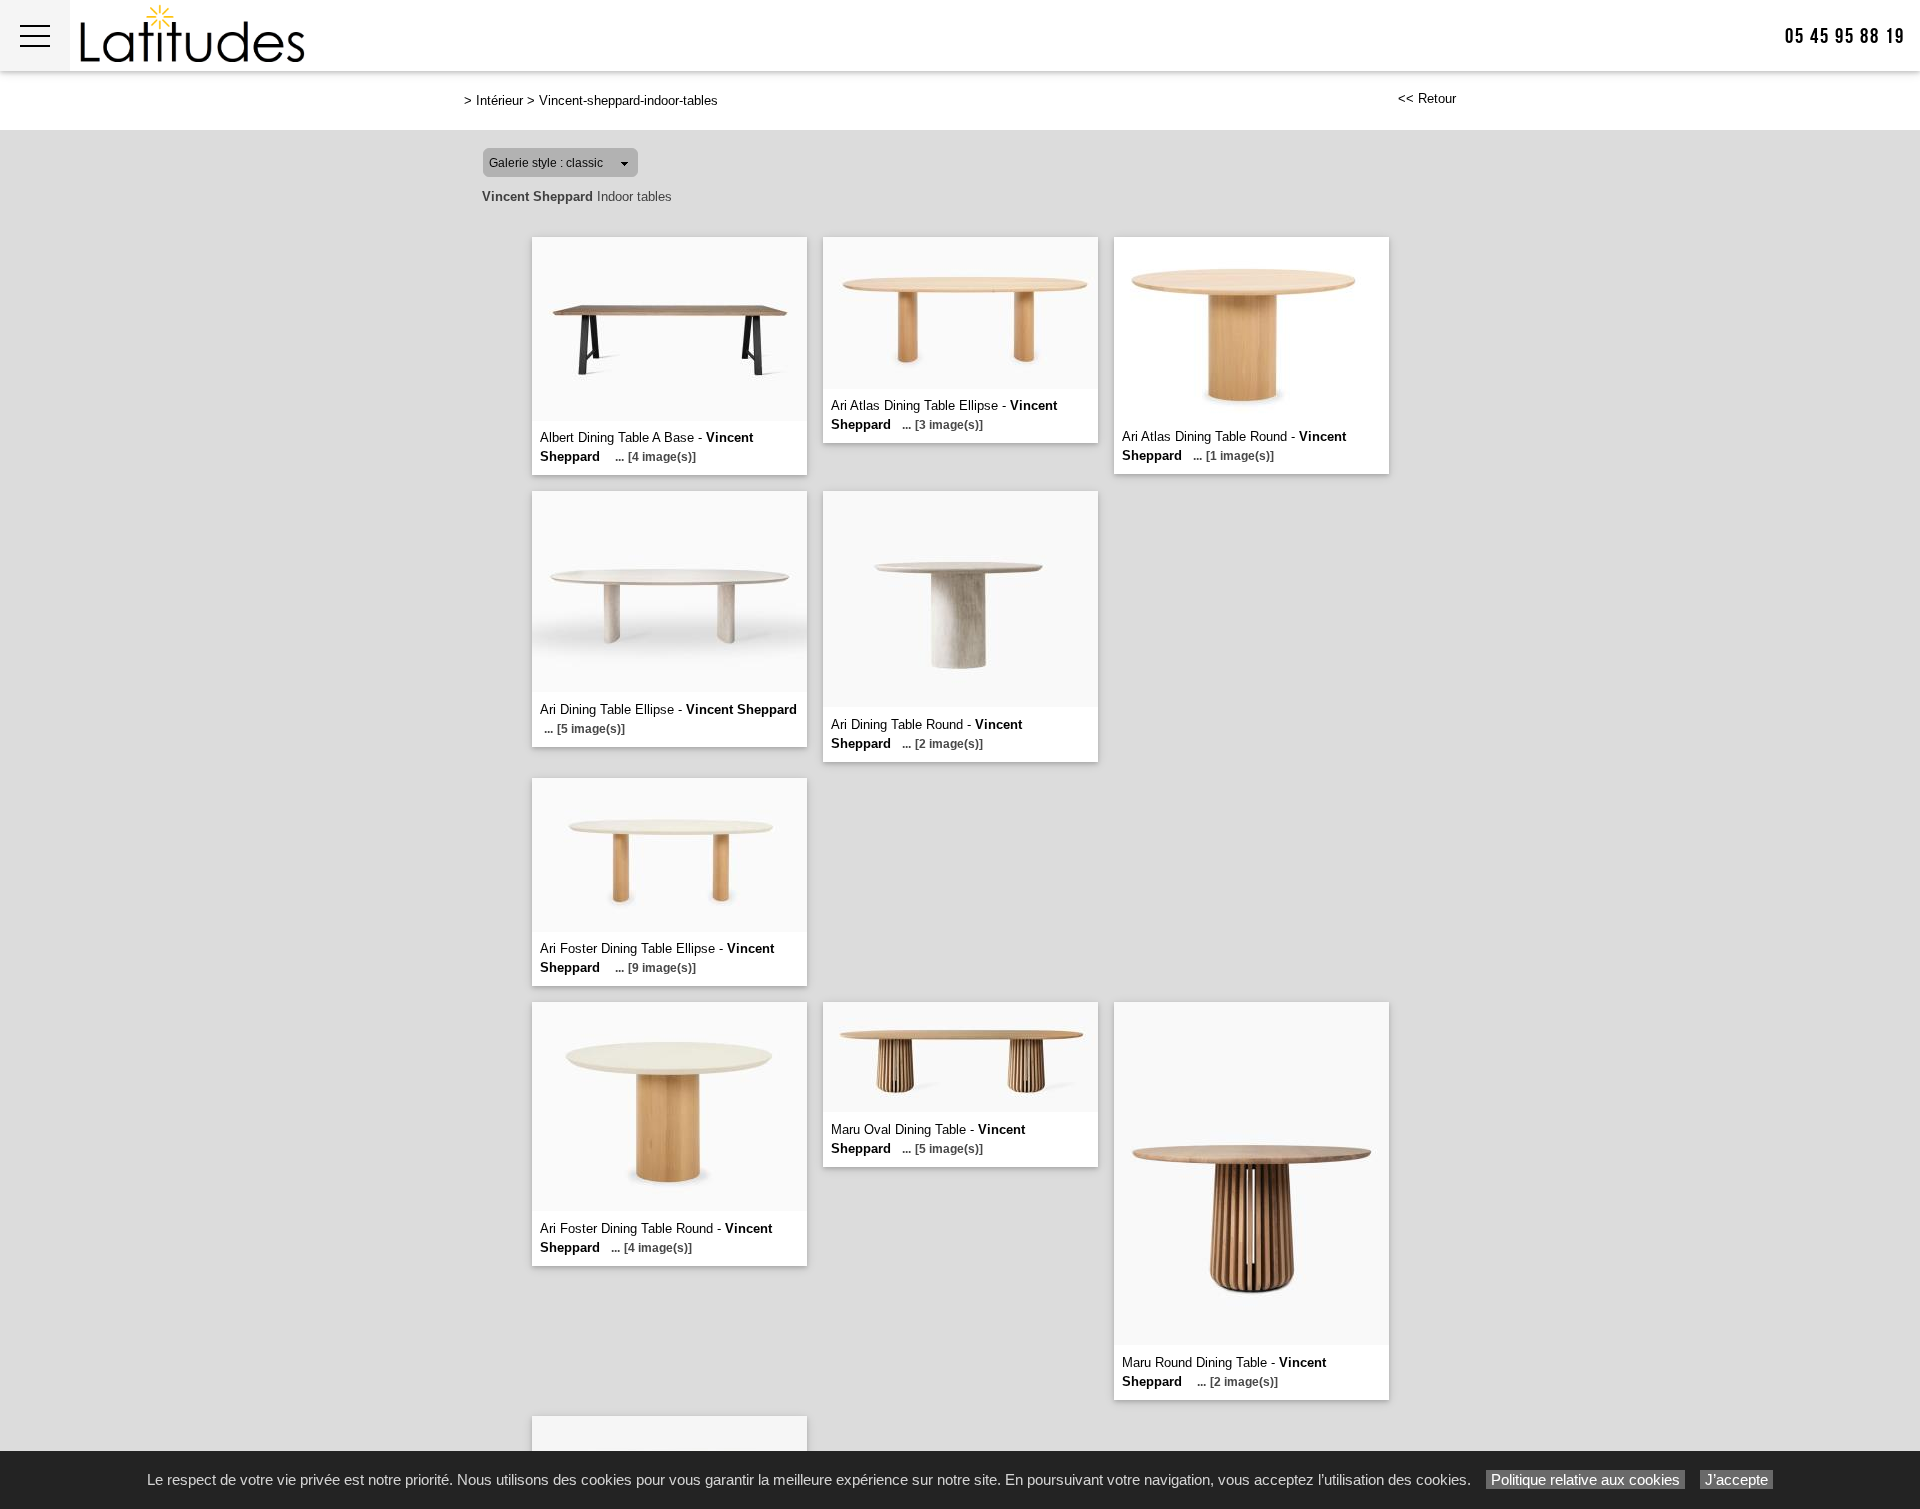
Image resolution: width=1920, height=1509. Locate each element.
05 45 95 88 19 (1845, 36)
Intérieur (499, 100)
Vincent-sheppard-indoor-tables (628, 100)
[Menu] (35, 35)
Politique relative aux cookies (1585, 1479)
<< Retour (1427, 98)
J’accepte (1736, 1479)
